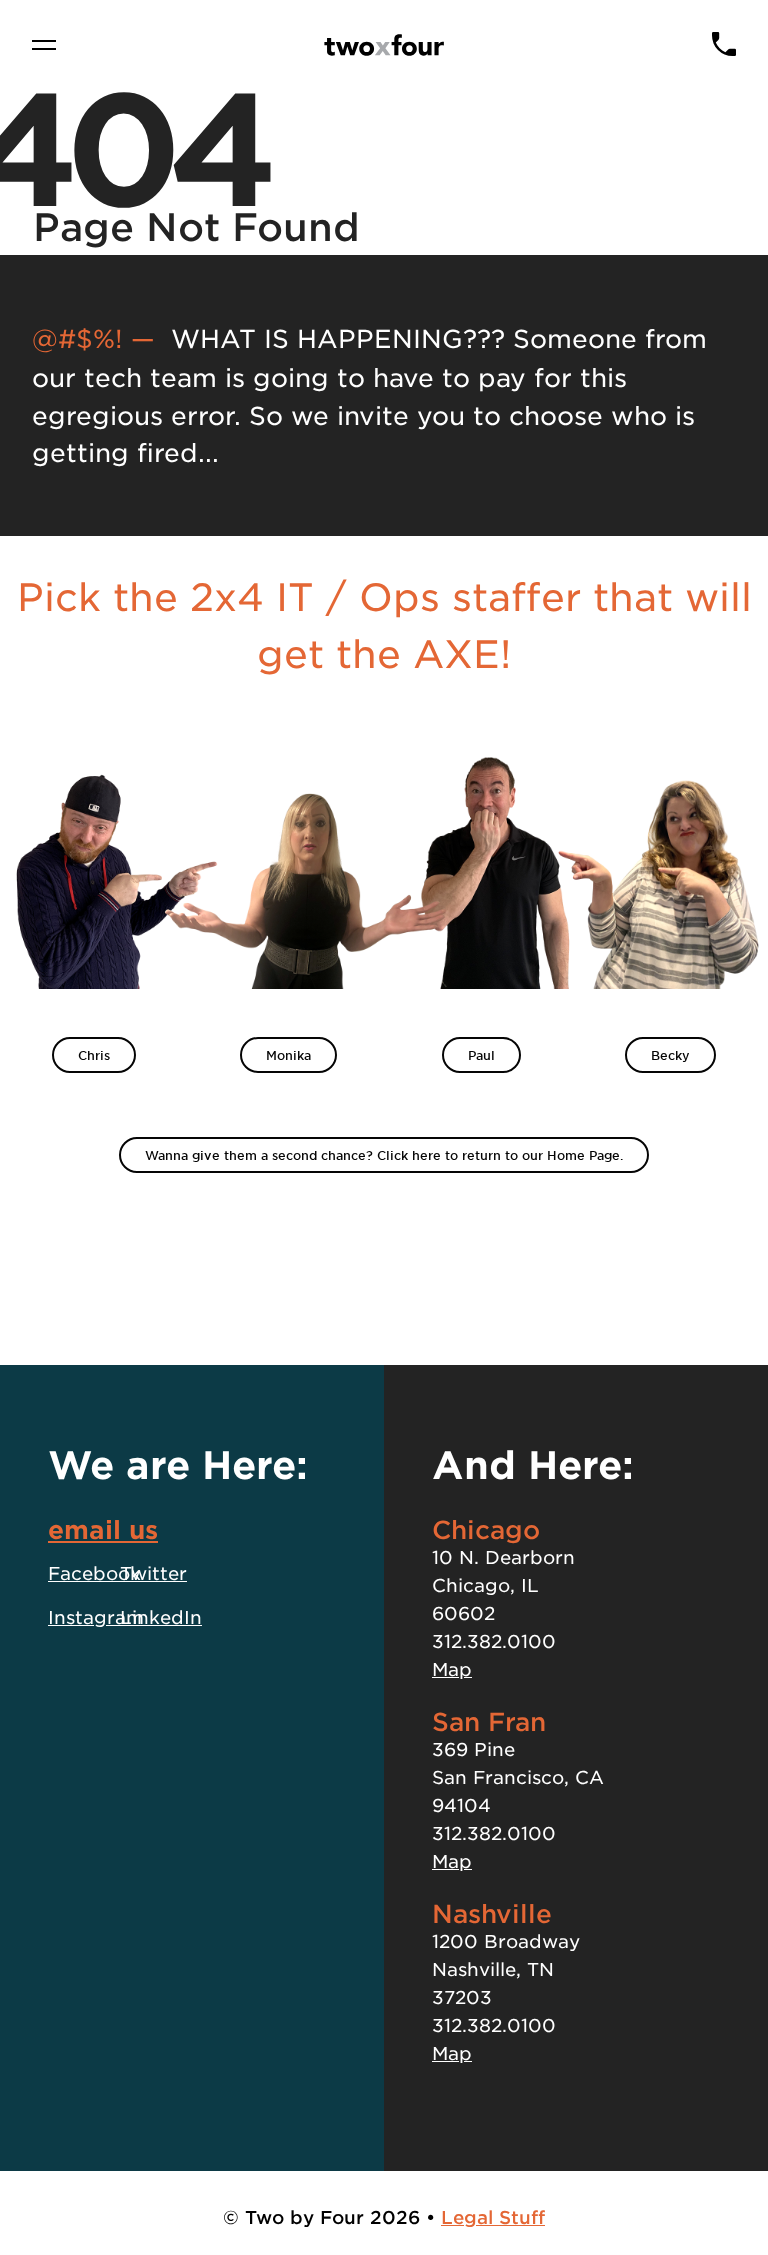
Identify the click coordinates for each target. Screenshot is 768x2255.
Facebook (94, 1573)
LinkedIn (161, 1617)
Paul (481, 1055)
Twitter (153, 1573)
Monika (288, 1055)
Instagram (96, 1617)
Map (452, 1669)
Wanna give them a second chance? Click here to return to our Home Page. (384, 1155)
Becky (670, 1055)
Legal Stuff (493, 2217)
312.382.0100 (494, 1641)
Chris (94, 1055)
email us (103, 1529)
